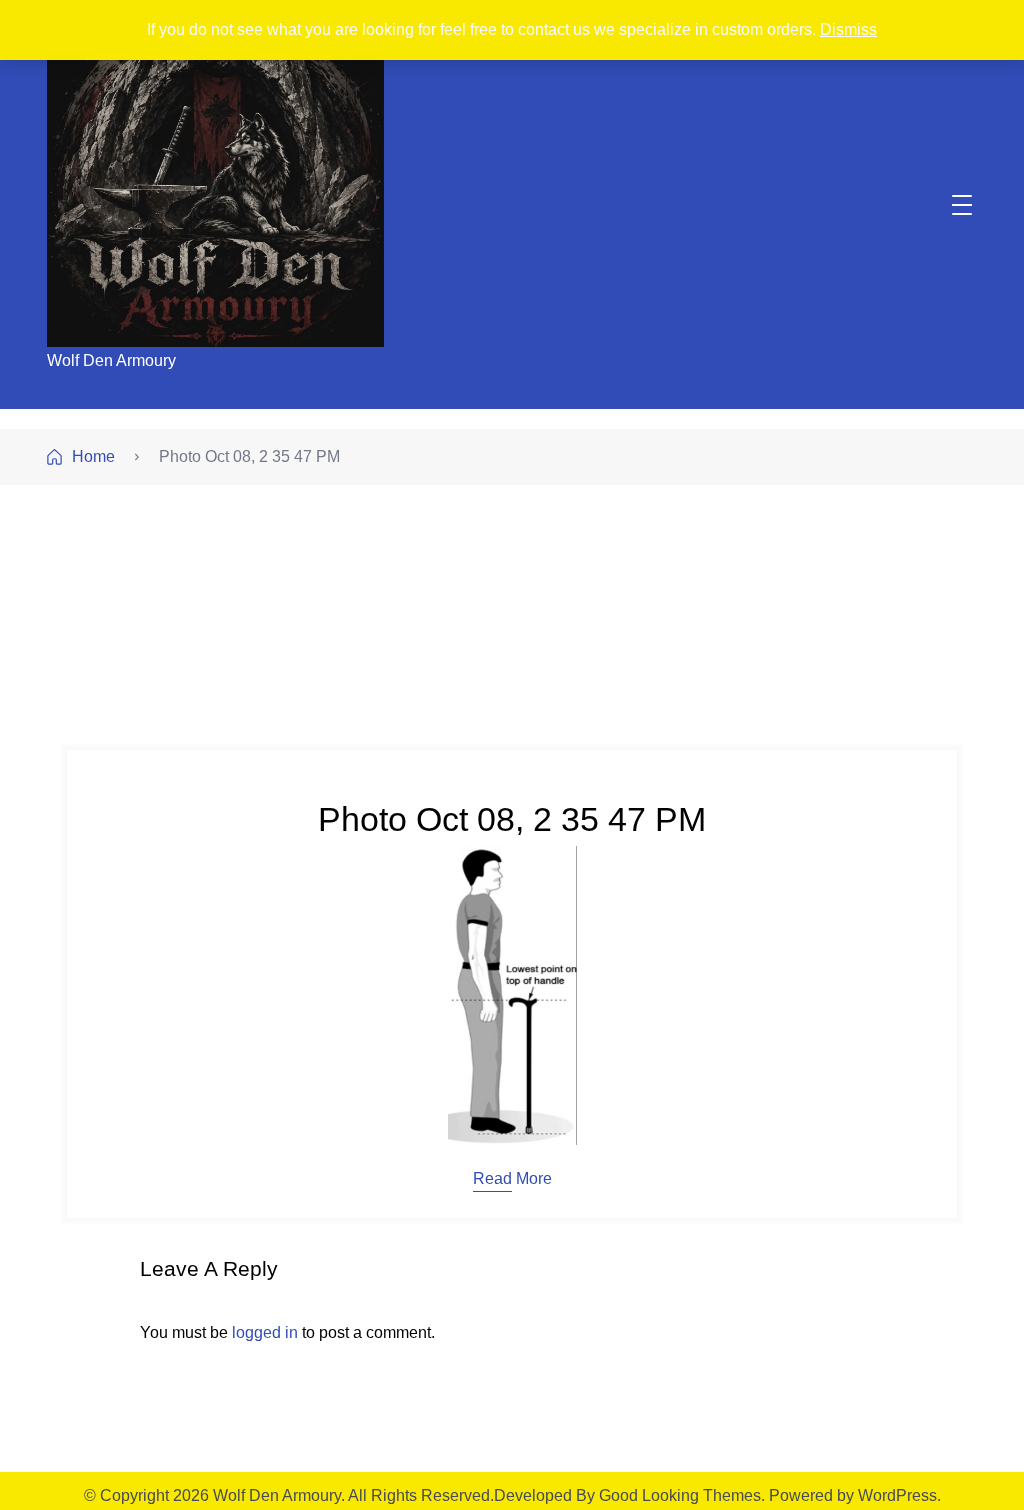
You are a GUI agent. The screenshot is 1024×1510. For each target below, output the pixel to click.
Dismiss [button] (848, 29)
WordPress (897, 1495)
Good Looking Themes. (682, 1495)
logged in (265, 1332)
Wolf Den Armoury (111, 360)
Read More (512, 1179)
